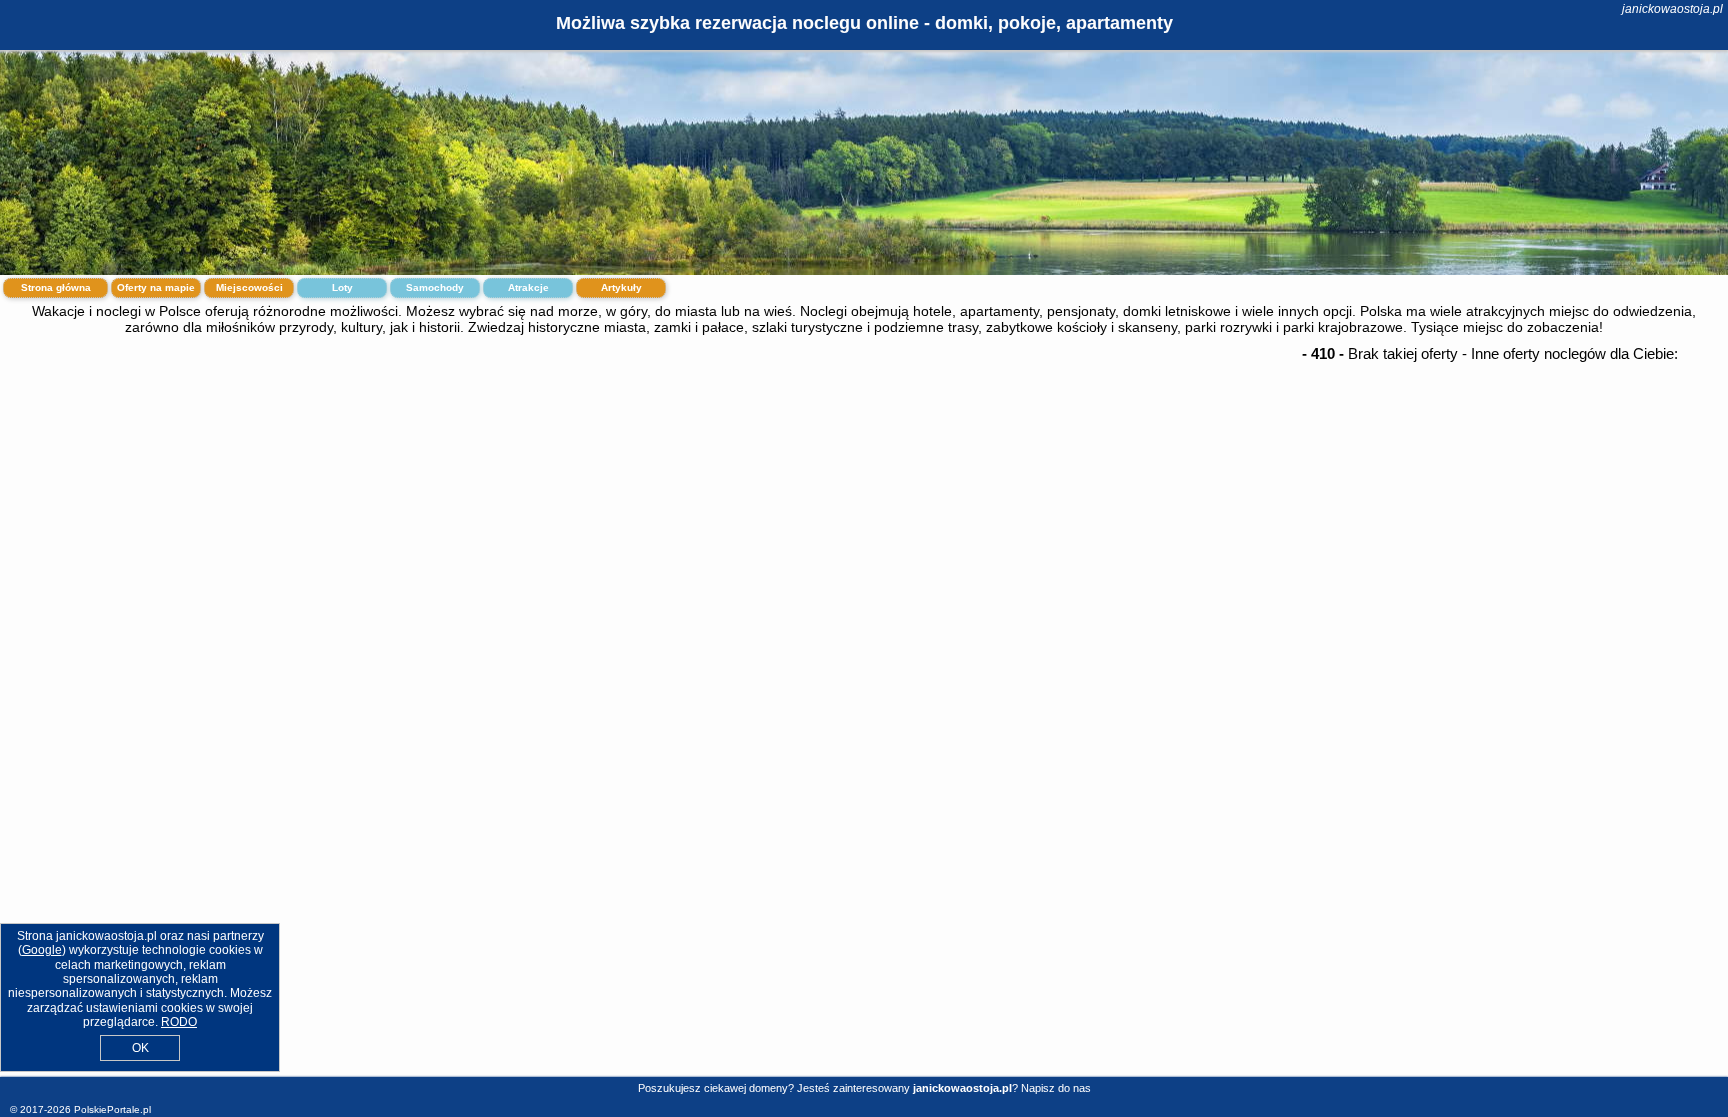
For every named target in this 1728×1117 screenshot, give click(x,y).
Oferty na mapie (156, 287)
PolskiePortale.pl (112, 1109)
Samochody (435, 287)
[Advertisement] (864, 503)
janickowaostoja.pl (1672, 9)
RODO (179, 1022)
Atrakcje (528, 287)
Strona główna (56, 287)
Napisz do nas (1056, 1088)
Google (42, 950)
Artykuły (621, 287)
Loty (342, 287)
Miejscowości (249, 287)
